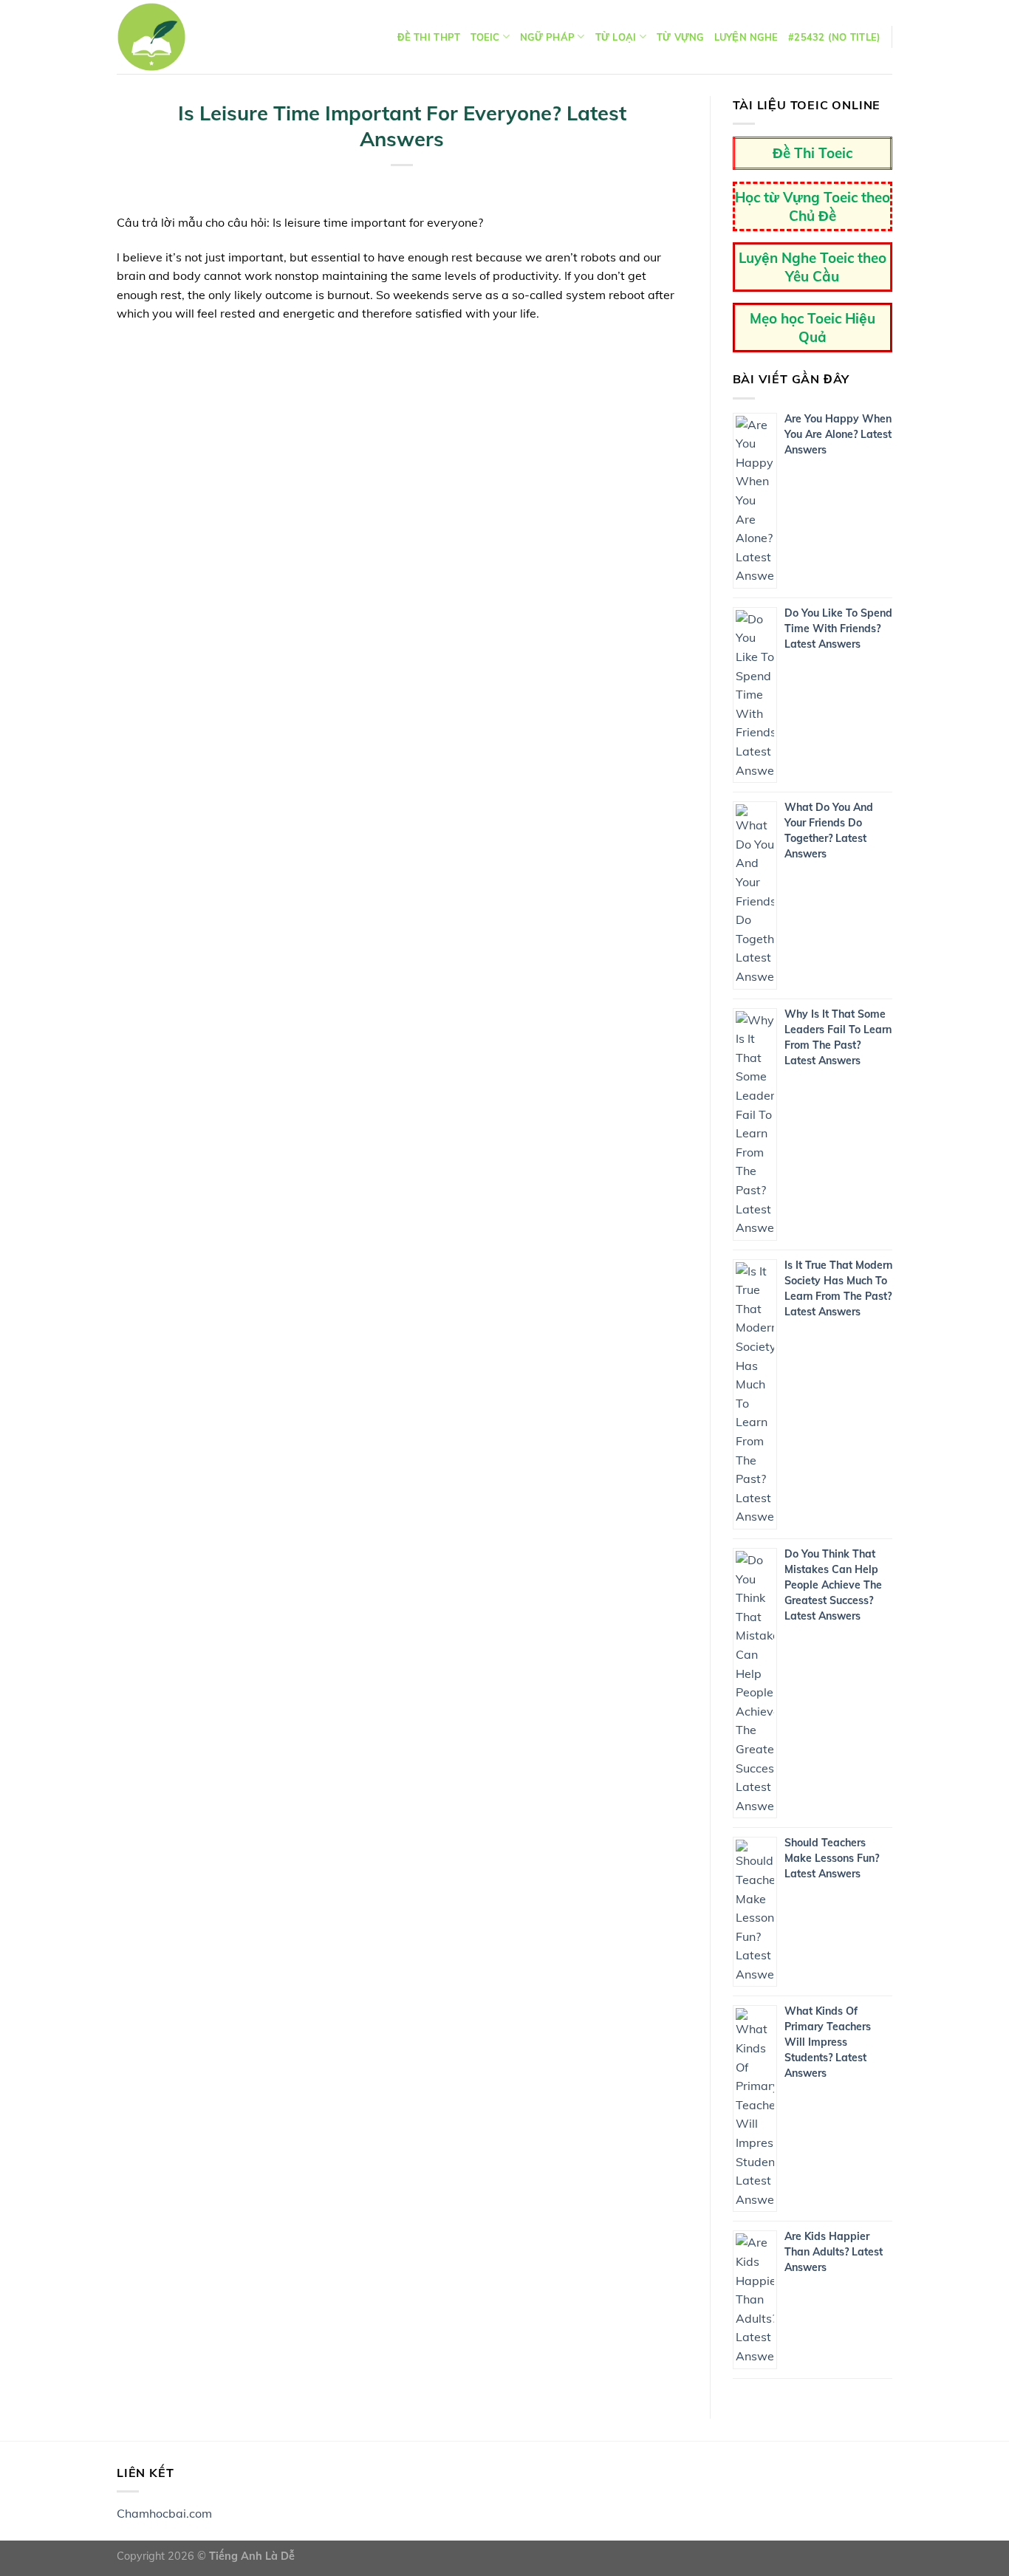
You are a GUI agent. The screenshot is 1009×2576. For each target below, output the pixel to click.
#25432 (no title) (834, 37)
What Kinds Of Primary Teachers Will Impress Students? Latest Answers (828, 2042)
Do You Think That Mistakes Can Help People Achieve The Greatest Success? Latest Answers (833, 1585)
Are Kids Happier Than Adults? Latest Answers (834, 2252)
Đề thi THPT (429, 37)
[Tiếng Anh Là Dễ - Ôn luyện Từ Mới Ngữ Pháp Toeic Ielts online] (151, 37)
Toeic (485, 37)
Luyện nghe (746, 37)
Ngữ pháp (547, 37)
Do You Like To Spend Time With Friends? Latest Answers (838, 628)
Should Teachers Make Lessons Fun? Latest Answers (832, 1858)
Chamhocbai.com (164, 2513)
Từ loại (616, 37)
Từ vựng (680, 37)
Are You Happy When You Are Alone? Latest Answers (838, 434)
